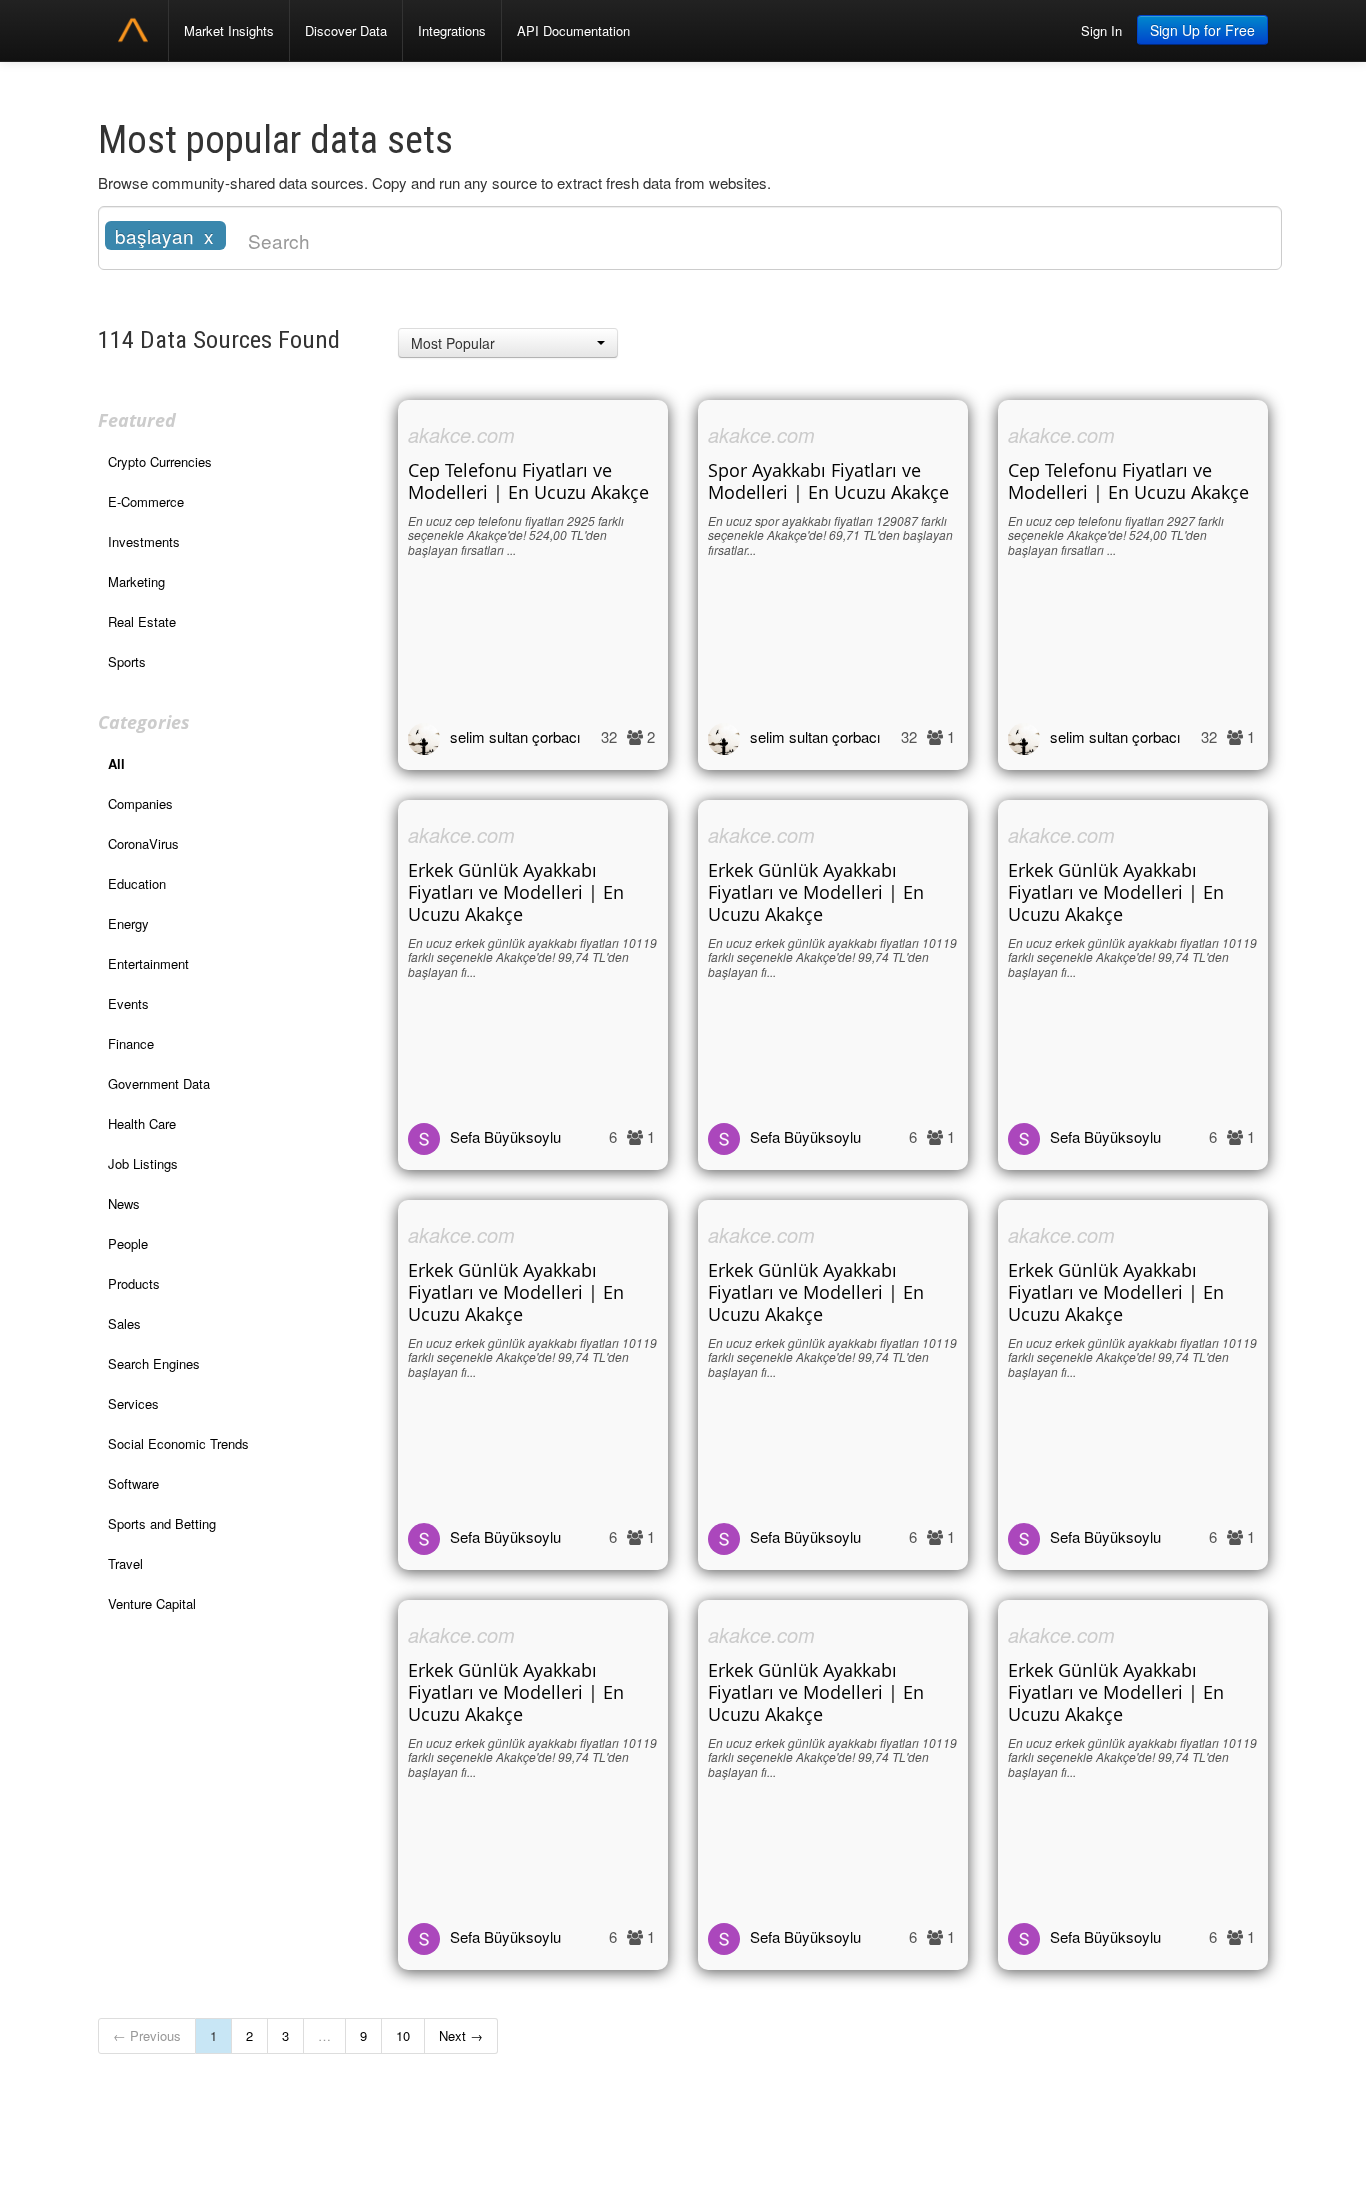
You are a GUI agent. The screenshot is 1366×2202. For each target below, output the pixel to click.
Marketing (136, 581)
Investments (144, 541)
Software (133, 1483)
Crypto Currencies (160, 461)
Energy (128, 923)
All (116, 763)
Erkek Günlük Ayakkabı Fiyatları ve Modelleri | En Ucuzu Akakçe (516, 892)
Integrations (452, 30)
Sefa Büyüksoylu (505, 1136)
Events (128, 1003)
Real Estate (142, 621)
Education (137, 883)
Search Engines (154, 1363)
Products (134, 1283)
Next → (461, 2035)
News (124, 1203)
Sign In (1101, 30)
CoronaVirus (143, 843)
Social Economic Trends (178, 1443)
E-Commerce (146, 501)
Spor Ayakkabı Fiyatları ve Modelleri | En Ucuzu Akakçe (828, 481)
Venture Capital (152, 1603)
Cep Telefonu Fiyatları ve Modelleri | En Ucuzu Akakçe (528, 481)
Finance (131, 1043)
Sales (124, 1323)
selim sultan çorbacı (515, 736)
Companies (140, 803)
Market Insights (229, 30)
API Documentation (573, 30)
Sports (127, 661)
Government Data (159, 1083)
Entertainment (148, 963)
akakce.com (461, 434)
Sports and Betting (162, 1523)
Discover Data (346, 30)
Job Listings (143, 1163)
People (128, 1243)
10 (403, 2035)
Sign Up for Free (1202, 30)
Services (133, 1403)
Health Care (142, 1123)
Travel (125, 1563)
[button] (508, 343)
